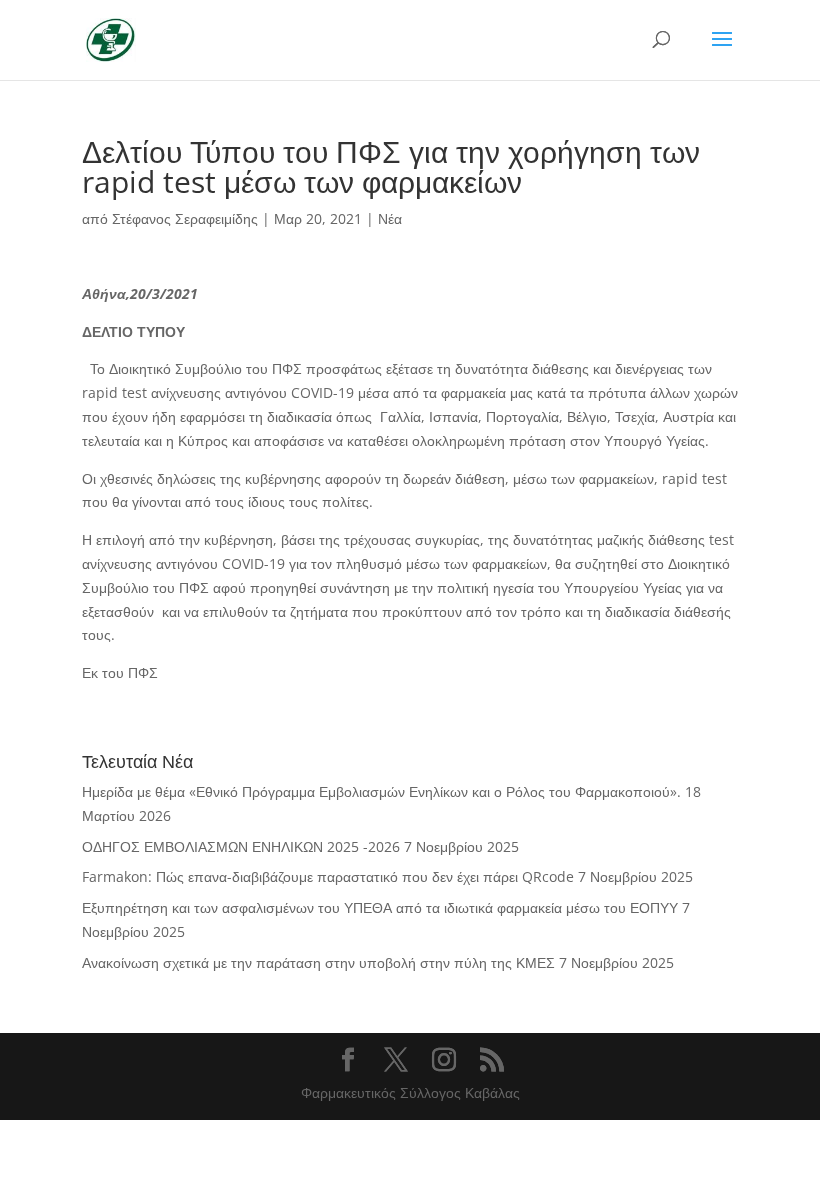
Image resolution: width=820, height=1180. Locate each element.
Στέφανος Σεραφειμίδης (185, 218)
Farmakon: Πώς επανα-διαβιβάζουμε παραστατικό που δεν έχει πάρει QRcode (328, 876)
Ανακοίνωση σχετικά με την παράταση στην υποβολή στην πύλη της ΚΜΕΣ (318, 962)
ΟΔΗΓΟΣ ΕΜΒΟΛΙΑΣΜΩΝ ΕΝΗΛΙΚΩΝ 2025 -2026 (241, 846)
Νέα (390, 218)
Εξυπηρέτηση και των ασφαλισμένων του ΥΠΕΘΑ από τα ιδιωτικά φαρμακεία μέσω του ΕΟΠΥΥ (380, 907)
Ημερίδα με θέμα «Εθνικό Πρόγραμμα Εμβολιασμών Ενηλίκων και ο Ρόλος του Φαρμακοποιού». (381, 791)
